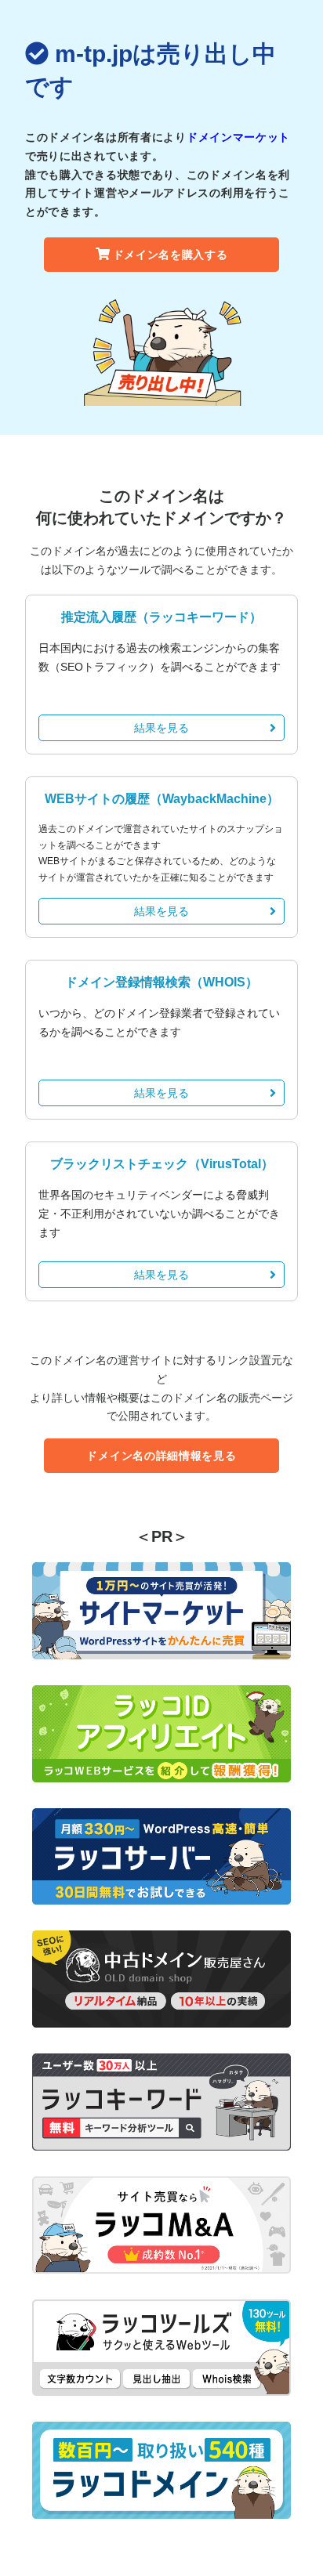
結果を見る (161, 728)
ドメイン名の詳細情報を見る (161, 1456)
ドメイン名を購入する (171, 255)
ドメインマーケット (238, 137)
